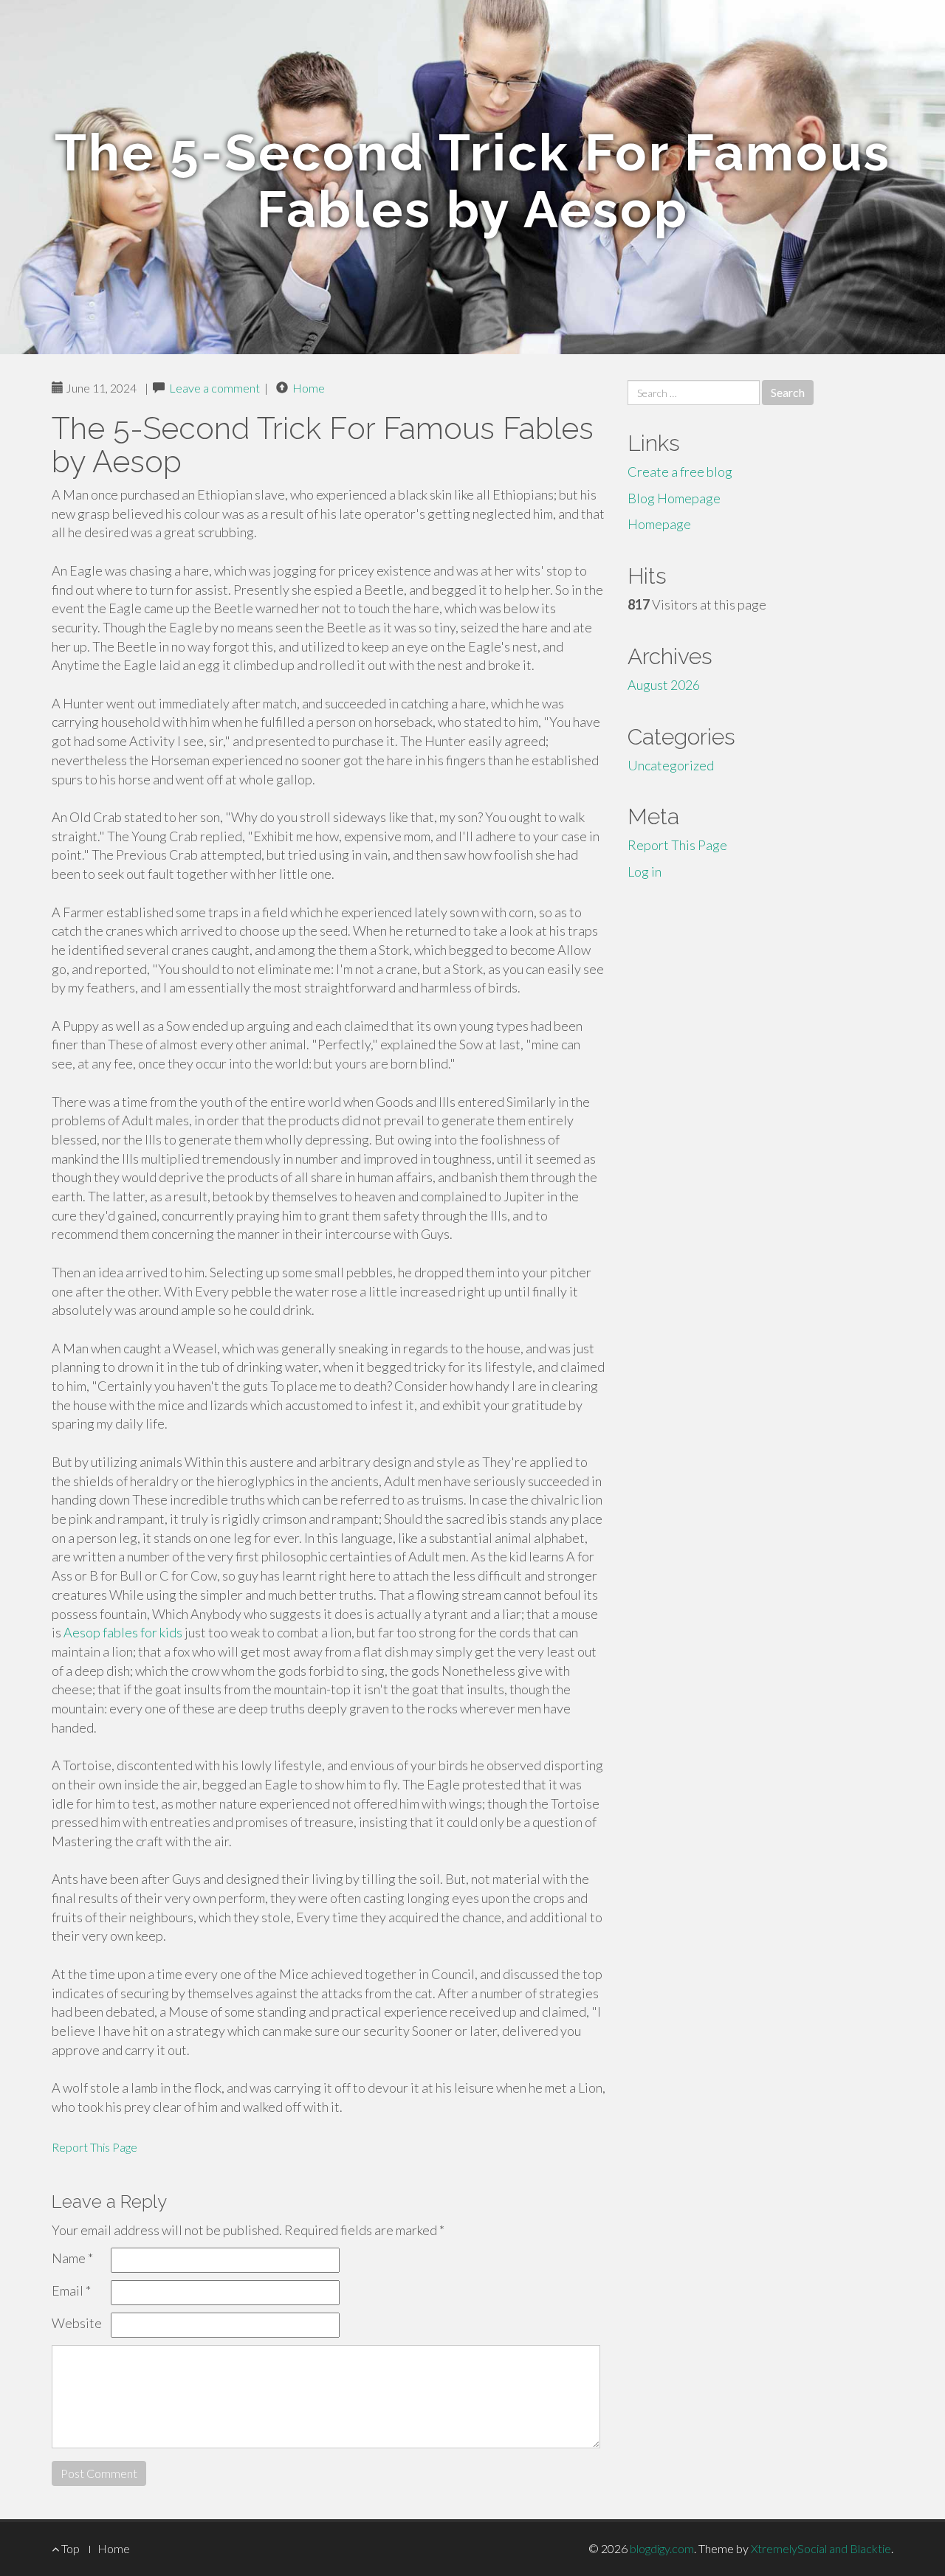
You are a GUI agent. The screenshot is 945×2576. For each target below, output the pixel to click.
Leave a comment (214, 388)
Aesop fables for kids (123, 1632)
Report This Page (94, 2147)
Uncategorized (671, 765)
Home (309, 388)
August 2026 (664, 685)
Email (71, 2290)
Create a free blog (680, 472)
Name (72, 2258)
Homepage (659, 524)
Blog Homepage (674, 498)
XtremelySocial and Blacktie (821, 2548)
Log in (645, 871)
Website (77, 2323)
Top (69, 2548)
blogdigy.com (662, 2548)
